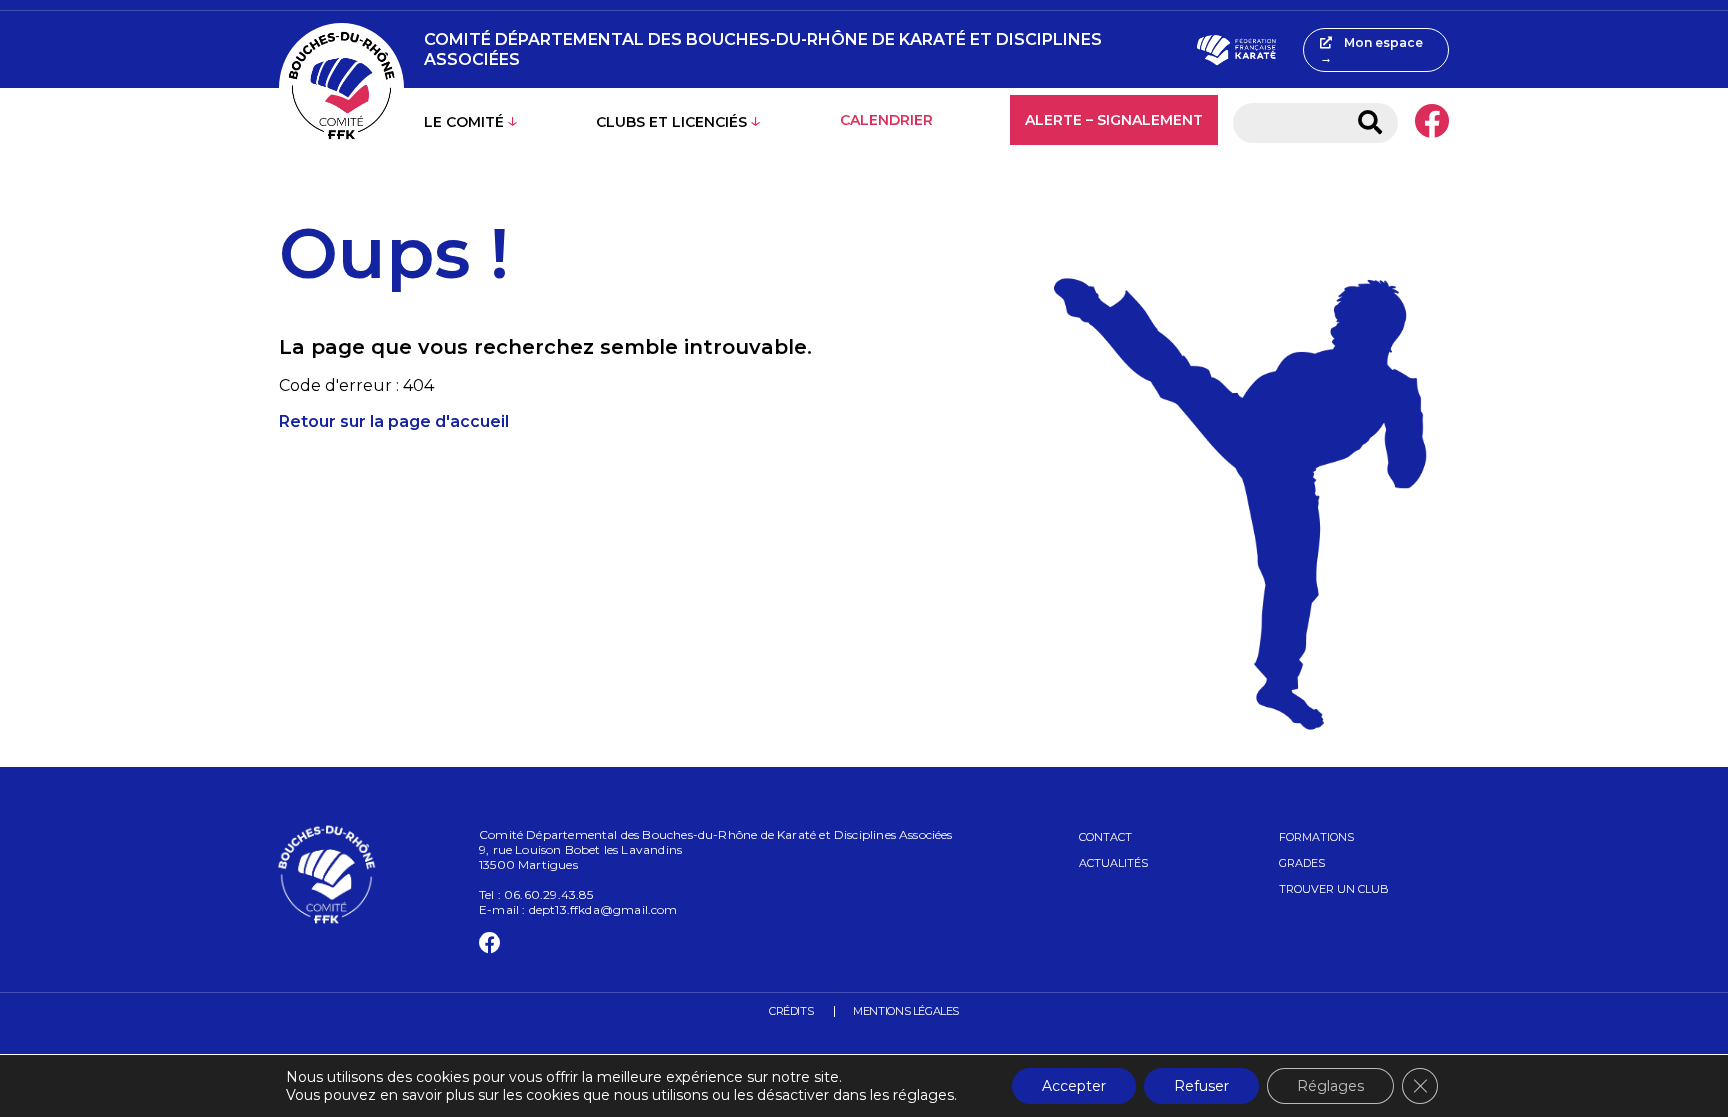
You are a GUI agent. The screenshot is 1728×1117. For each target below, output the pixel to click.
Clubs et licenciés (671, 122)
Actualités (1113, 863)
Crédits (791, 1011)
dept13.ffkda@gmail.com (603, 909)
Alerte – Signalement (1114, 120)
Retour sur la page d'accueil (394, 421)
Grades (1302, 863)
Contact (1105, 837)
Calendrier (886, 120)
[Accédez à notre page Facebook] (1431, 123)
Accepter (1074, 1086)
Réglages (1330, 1086)
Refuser (1201, 1086)
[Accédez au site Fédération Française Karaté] (1236, 50)
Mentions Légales (906, 1011)
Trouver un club (1334, 889)
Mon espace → (1371, 50)
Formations (1316, 837)
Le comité (464, 122)
